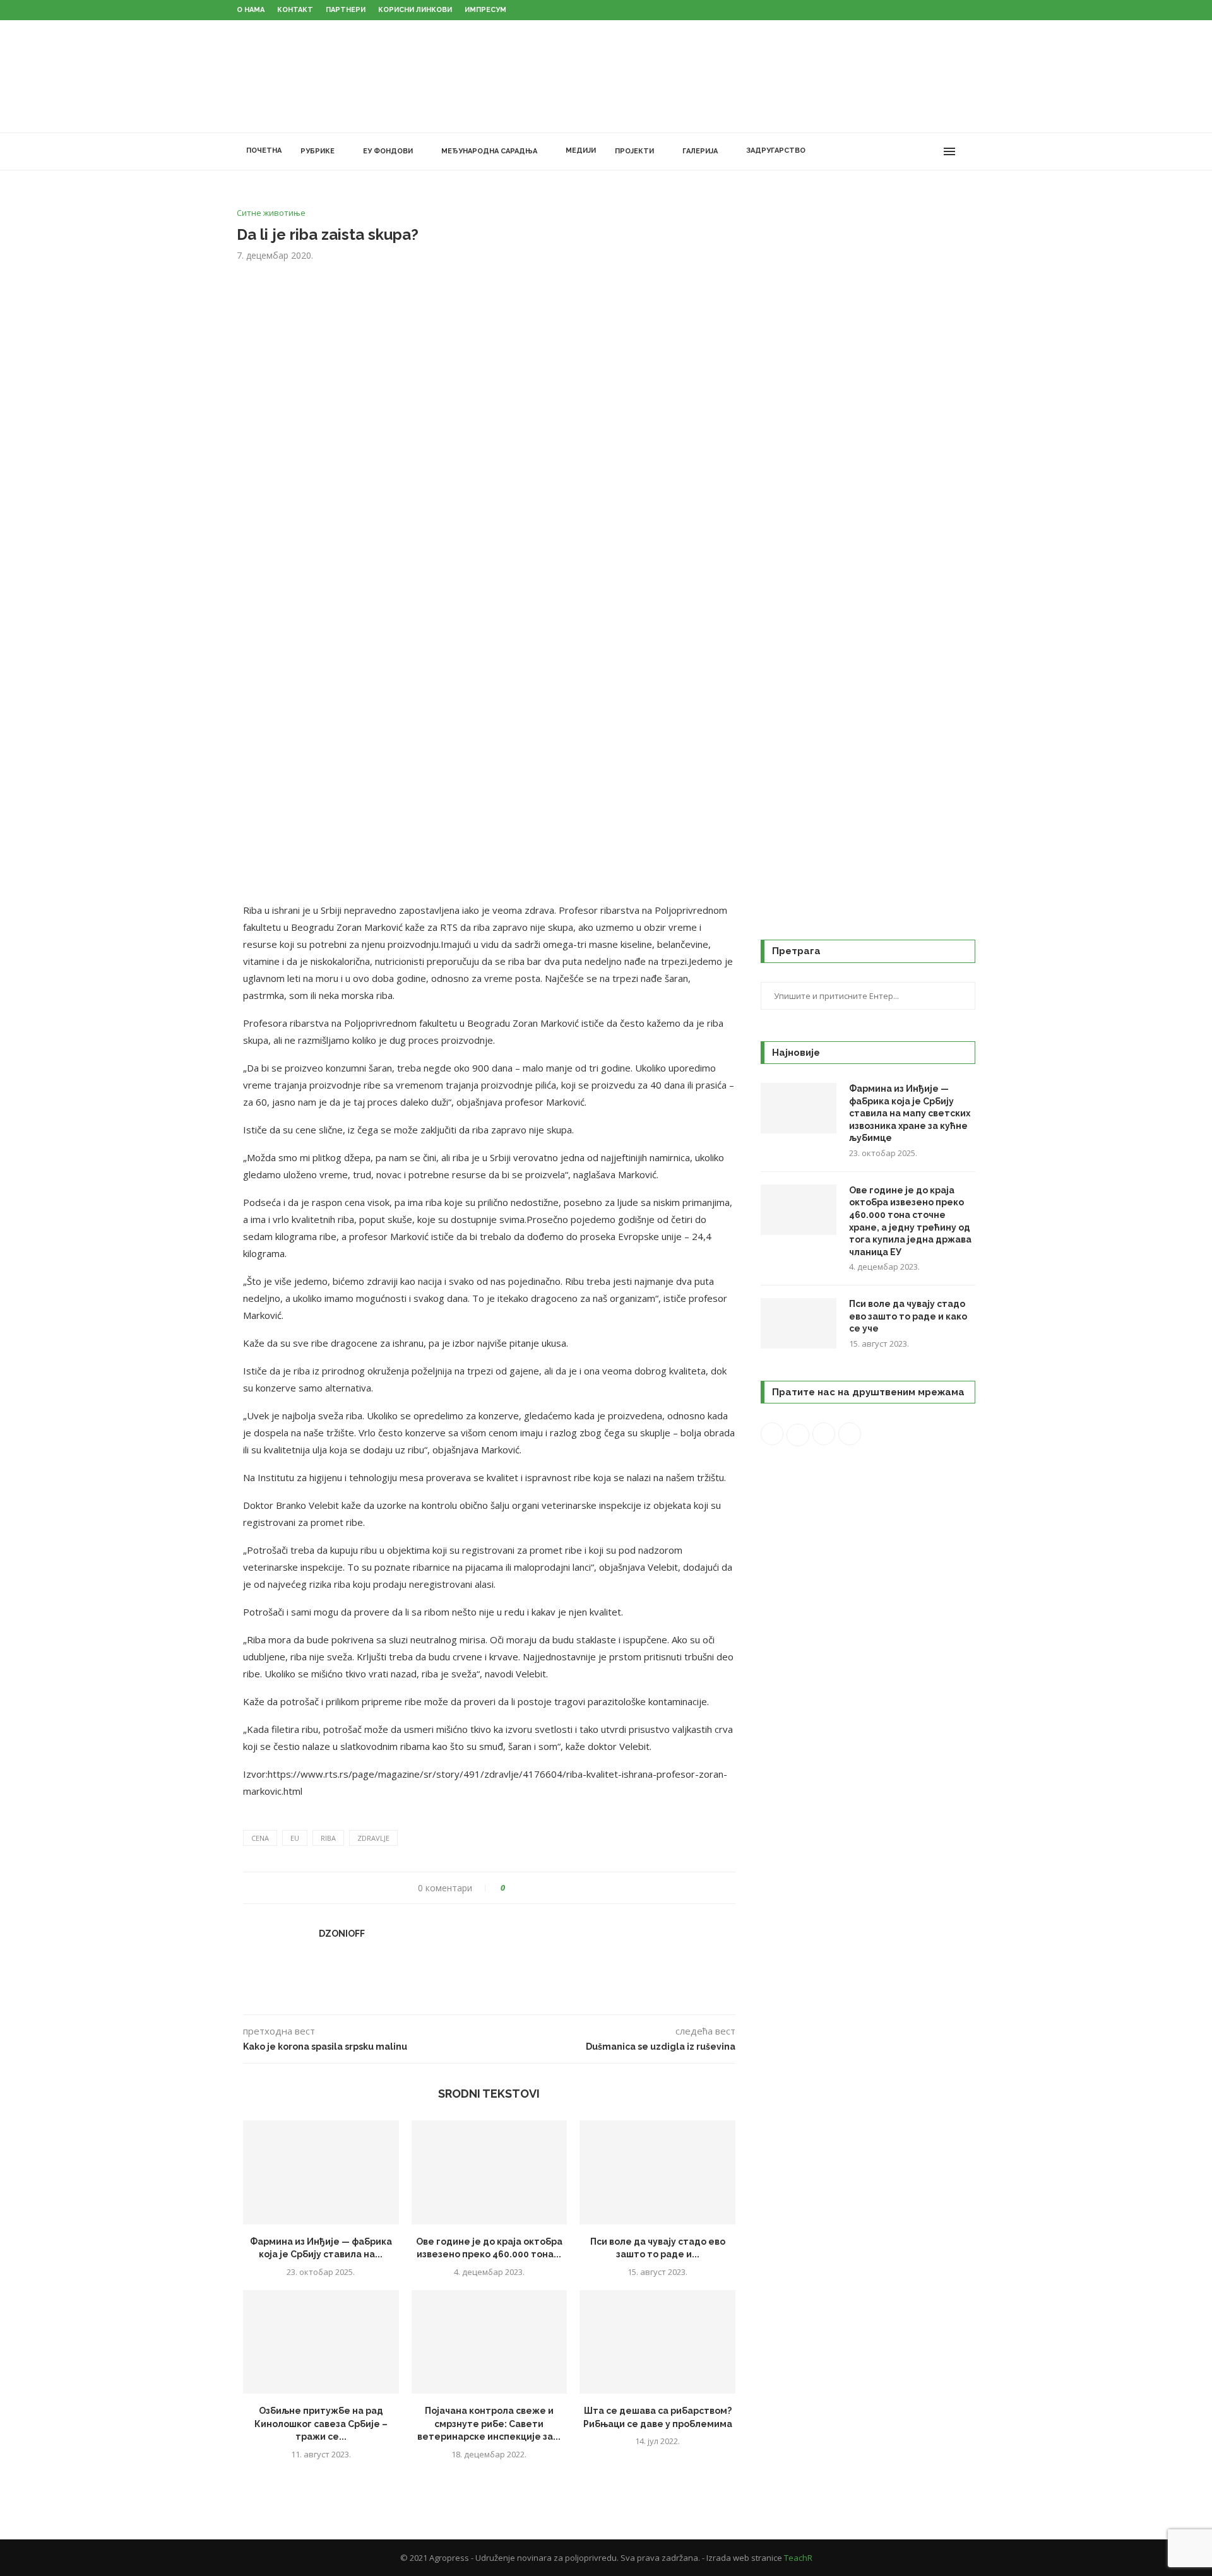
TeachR (798, 2558)
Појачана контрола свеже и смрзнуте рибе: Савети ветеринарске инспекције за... (489, 2424)
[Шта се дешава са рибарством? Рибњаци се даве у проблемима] (657, 2342)
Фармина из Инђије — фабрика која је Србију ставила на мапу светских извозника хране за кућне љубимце (910, 1113)
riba (328, 1838)
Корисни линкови (415, 10)
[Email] (932, 151)
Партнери (346, 10)
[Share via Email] (562, 1888)
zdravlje (373, 1838)
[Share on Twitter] (538, 1888)
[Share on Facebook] (526, 1888)
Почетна (264, 151)
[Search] (969, 151)
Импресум (485, 10)
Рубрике (318, 151)
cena (260, 1838)
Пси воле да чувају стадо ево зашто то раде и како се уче (908, 1316)
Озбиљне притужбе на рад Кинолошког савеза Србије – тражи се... (321, 2424)
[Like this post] (512, 1888)
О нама (251, 10)
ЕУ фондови (388, 151)
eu (295, 1838)
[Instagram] (906, 151)
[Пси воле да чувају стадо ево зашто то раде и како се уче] (657, 2172)
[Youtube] (919, 151)
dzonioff (342, 1934)
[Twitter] (892, 151)
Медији (581, 151)
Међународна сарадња (489, 151)
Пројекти (634, 151)
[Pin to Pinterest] (550, 1888)
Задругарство (776, 151)
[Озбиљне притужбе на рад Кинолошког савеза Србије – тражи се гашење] (321, 2342)
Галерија (700, 151)
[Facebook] (879, 151)
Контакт (295, 10)
